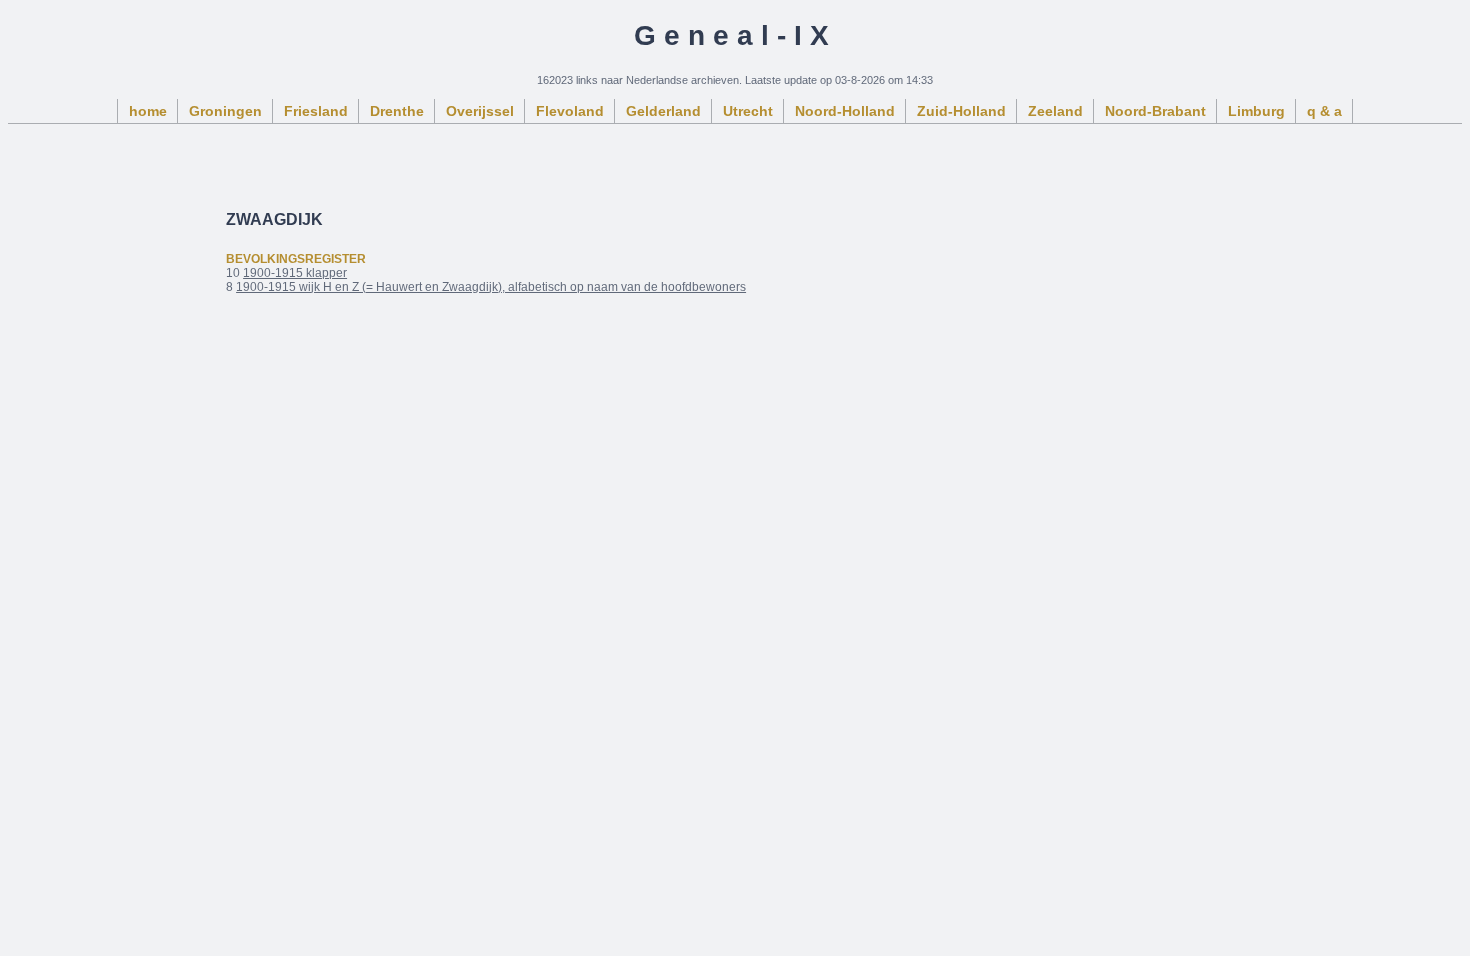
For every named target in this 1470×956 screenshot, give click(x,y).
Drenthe (397, 111)
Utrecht (748, 111)
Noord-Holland (845, 111)
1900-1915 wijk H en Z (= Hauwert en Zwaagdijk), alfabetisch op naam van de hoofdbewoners (491, 287)
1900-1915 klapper (295, 273)
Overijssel (480, 111)
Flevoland (570, 111)
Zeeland (1055, 111)
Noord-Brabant (1155, 111)
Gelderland (663, 111)
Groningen (225, 111)
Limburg (1256, 111)
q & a (1324, 111)
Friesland (316, 111)
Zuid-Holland (961, 111)
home (148, 111)
